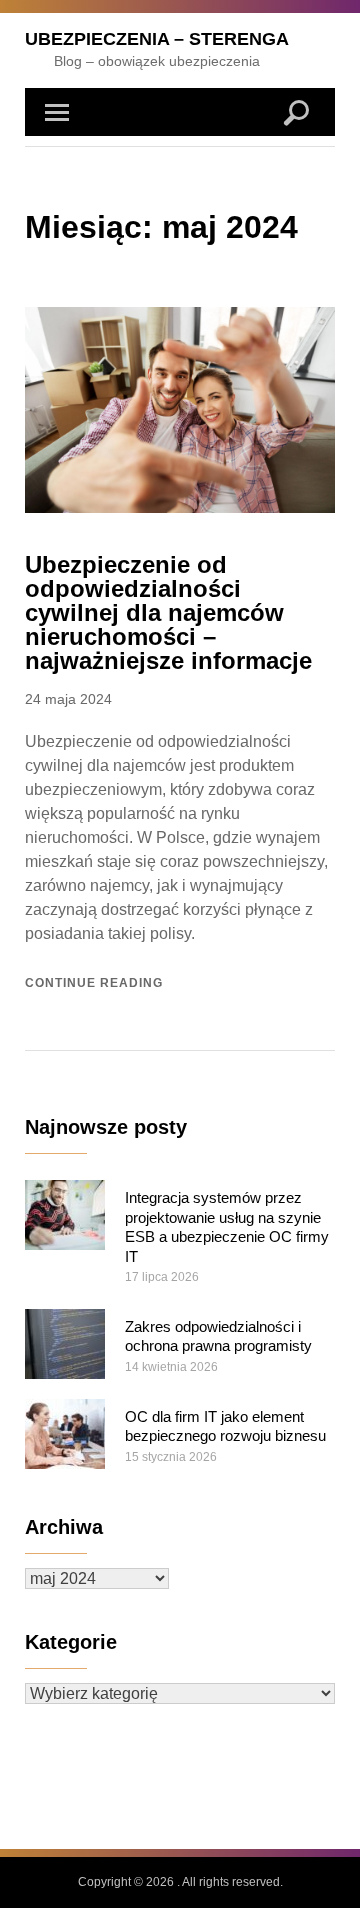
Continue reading (94, 983)
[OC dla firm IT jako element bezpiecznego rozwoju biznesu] (65, 1434)
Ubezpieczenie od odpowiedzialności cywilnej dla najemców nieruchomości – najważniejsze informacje (168, 612)
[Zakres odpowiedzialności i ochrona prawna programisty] (65, 1344)
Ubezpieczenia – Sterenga (157, 39)
